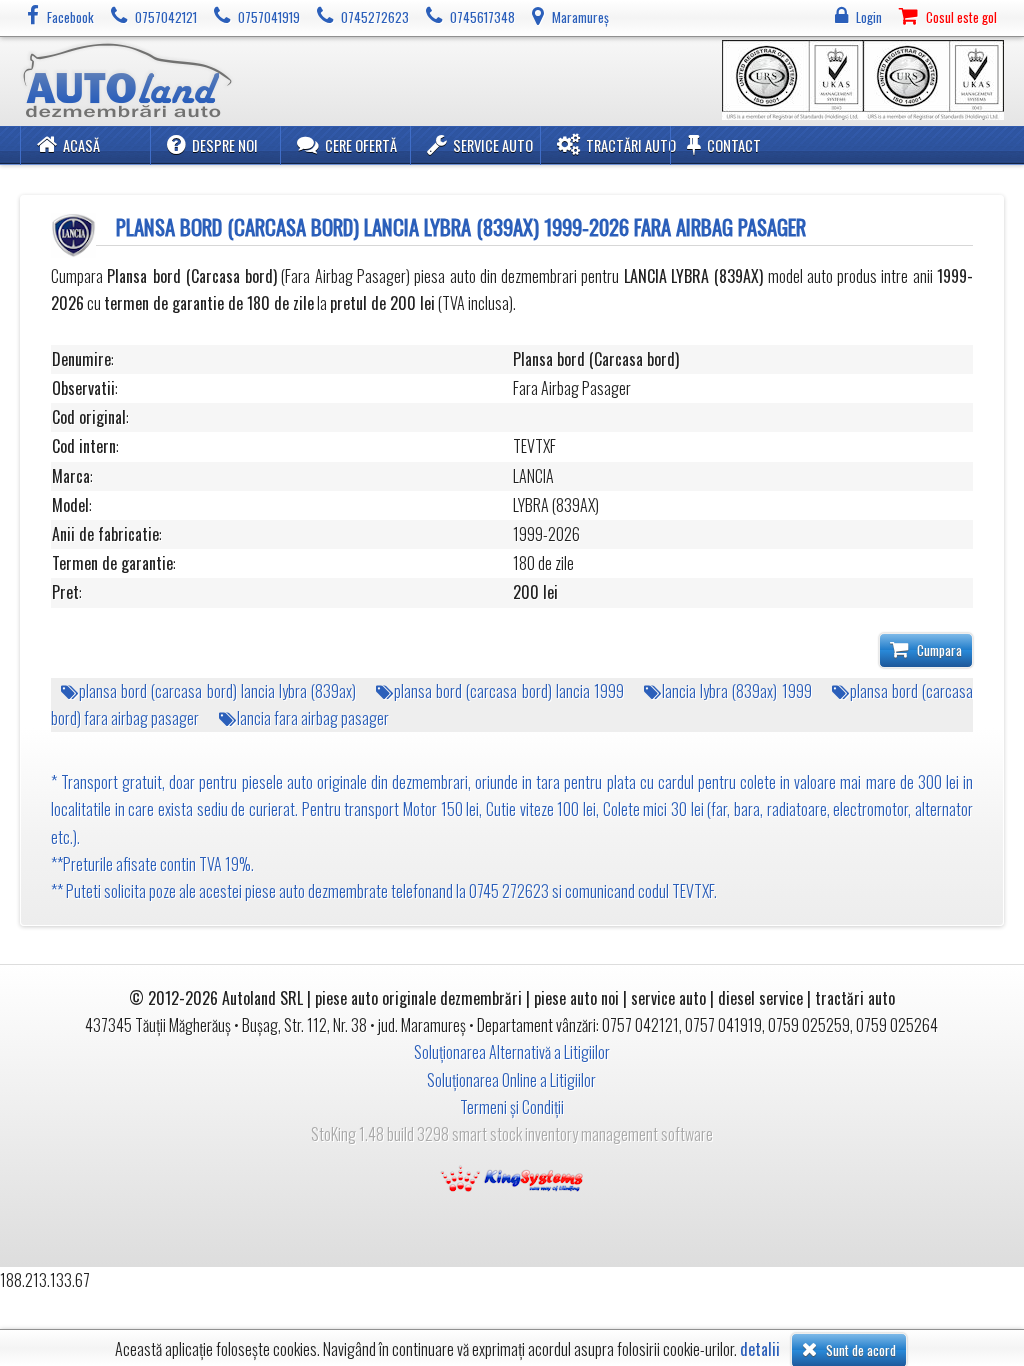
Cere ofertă (361, 145)
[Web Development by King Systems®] (512, 1176)
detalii (760, 1349)
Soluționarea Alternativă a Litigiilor (512, 1052)
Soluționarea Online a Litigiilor (511, 1080)
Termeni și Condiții (512, 1107)
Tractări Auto (631, 145)
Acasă (81, 145)
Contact (734, 145)
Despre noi (225, 145)
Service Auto (493, 145)
